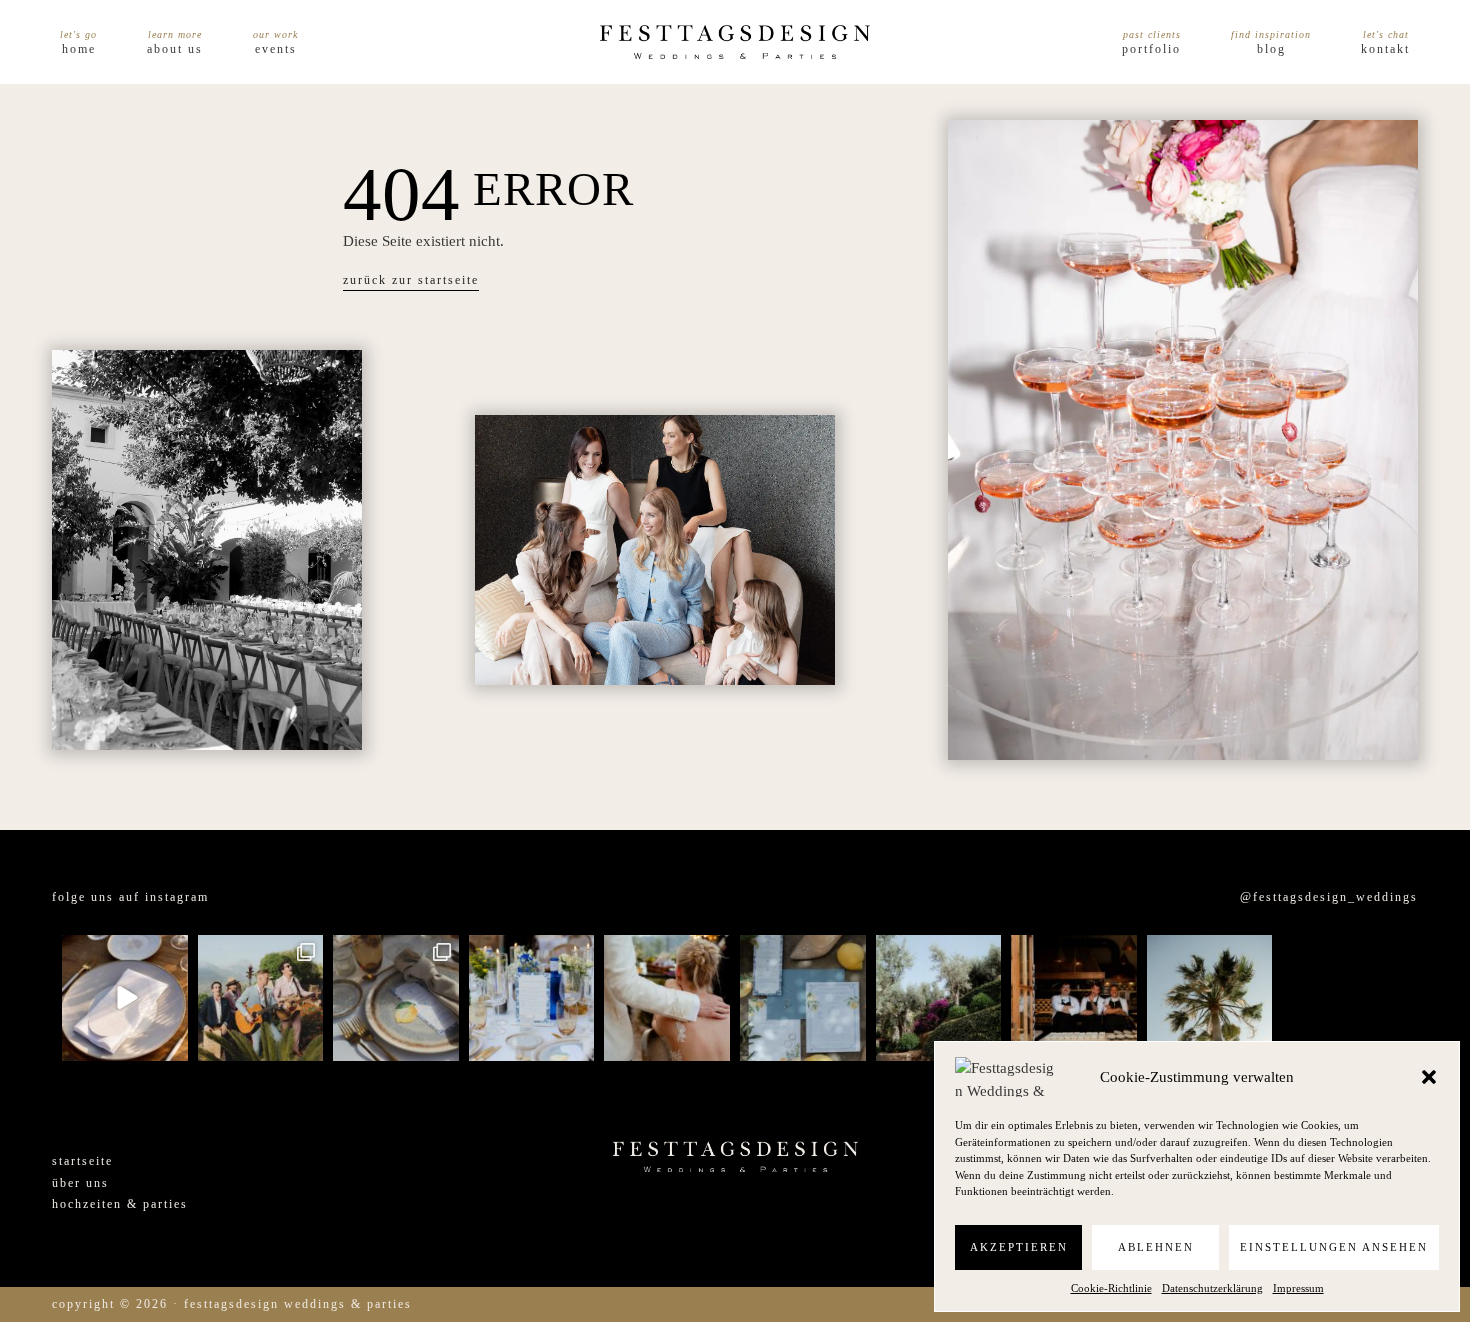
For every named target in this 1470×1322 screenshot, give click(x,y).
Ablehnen (1156, 1247)
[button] (1429, 1077)
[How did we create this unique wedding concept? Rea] (396, 998)
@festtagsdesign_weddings (1329, 897)
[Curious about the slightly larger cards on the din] (532, 998)
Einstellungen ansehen (1334, 1247)
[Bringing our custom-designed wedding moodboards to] (125, 998)
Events (276, 49)
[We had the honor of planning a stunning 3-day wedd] (1210, 998)
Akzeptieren (1019, 1247)
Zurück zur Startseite (411, 280)
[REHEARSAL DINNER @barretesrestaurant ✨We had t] (1074, 998)
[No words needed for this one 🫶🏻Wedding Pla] (667, 998)
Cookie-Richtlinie (1111, 1288)
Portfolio (1151, 49)
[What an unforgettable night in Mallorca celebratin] (261, 998)
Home (79, 49)
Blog (1271, 49)
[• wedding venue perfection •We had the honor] (939, 998)
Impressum (1298, 1288)
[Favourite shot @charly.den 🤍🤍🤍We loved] (1345, 998)
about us (175, 49)
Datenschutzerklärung (1212, 1288)
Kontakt (1385, 49)
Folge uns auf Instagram (130, 897)
